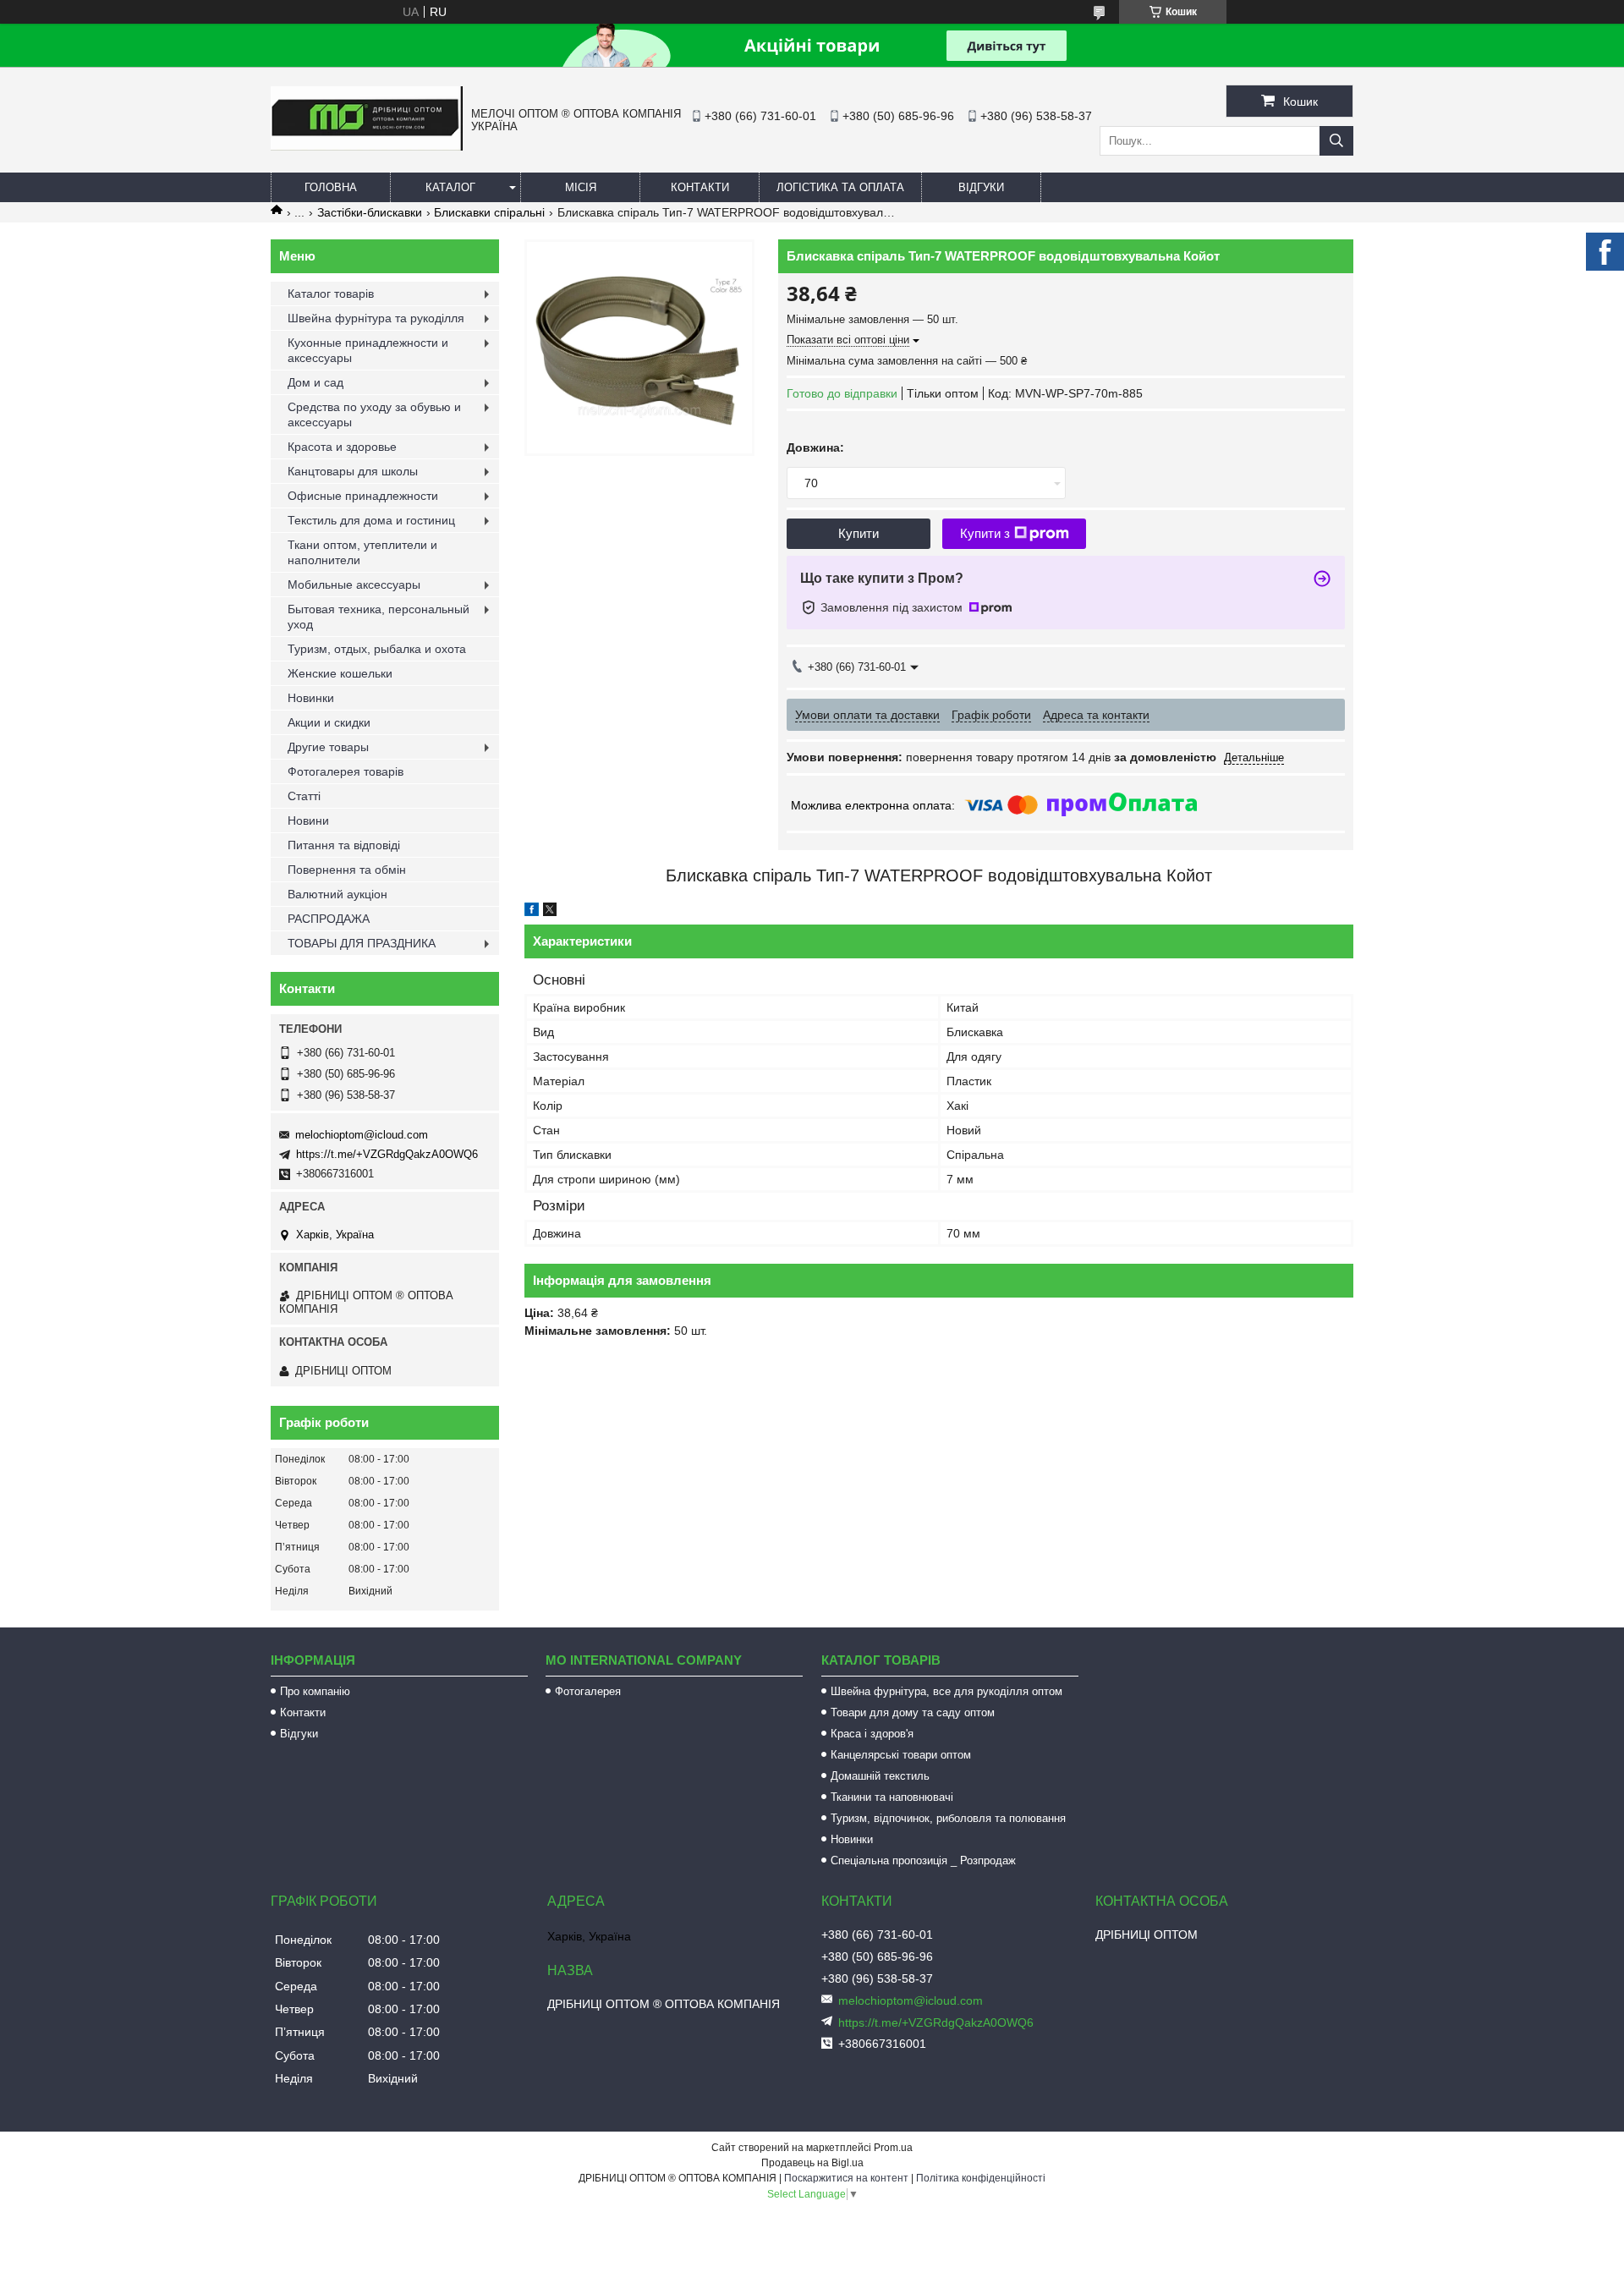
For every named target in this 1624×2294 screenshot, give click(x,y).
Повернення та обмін (347, 870)
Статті (304, 796)
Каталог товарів (331, 294)
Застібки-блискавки (370, 212)
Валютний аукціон (337, 894)
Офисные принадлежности (363, 496)
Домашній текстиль (880, 1776)
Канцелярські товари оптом (901, 1755)
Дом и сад (315, 382)
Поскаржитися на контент (846, 2178)
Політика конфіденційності (981, 2178)
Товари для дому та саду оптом (913, 1712)
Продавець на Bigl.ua (812, 2163)
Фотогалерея (588, 1691)
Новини (308, 820)
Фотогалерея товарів (346, 771)
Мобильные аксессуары (354, 584)
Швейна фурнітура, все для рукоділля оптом (946, 1691)
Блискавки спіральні (489, 212)
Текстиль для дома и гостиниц (371, 520)
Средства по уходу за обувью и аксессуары (374, 414)
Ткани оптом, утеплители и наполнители (362, 552)
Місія (581, 187)
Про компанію (315, 1691)
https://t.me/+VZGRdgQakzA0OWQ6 (387, 1154)
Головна (331, 187)
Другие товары (328, 747)
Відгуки (981, 187)
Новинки (311, 698)
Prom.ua (893, 2148)
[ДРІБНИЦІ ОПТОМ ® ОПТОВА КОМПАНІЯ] (367, 146)
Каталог (450, 187)
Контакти (700, 187)
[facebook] (532, 912)
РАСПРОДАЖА (329, 919)
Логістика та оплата (840, 187)
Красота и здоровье (342, 447)
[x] (550, 912)
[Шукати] (1336, 141)
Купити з (985, 533)
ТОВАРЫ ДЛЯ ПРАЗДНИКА (362, 943)
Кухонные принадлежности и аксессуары (368, 350)
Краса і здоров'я (872, 1734)
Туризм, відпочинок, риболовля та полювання (948, 1818)
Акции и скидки (329, 722)
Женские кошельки (340, 673)
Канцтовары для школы (353, 471)
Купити (859, 533)
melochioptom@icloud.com (362, 1135)
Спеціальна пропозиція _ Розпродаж (923, 1860)
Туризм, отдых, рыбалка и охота (377, 649)
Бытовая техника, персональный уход (379, 617)
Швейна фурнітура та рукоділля (376, 318)
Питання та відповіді (344, 845)
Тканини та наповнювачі (892, 1797)
